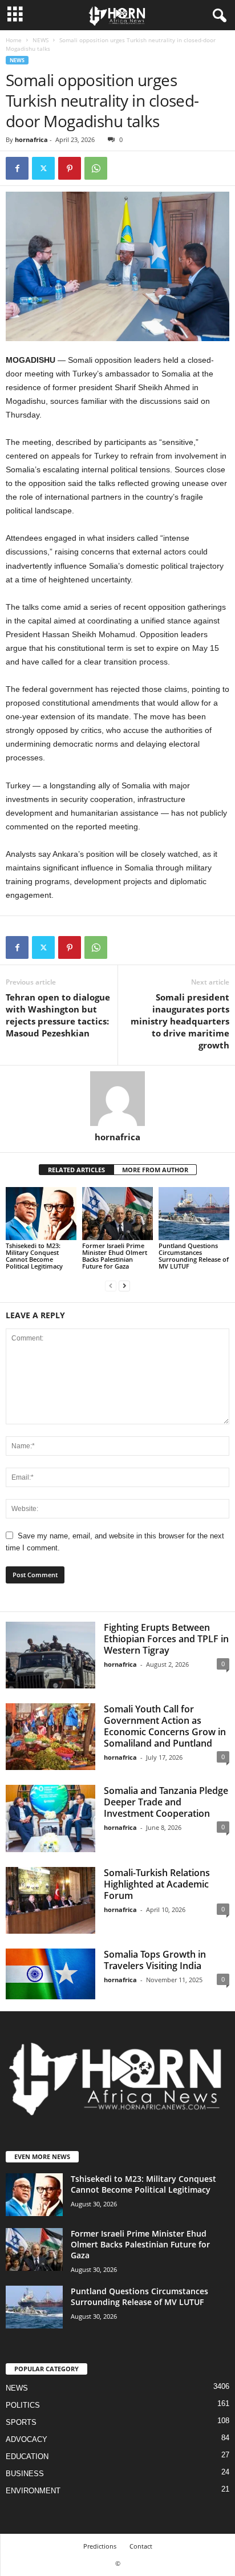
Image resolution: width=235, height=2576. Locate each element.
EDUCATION (27, 2456)
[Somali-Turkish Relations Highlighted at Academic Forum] (50, 1900)
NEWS (40, 40)
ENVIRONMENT (33, 2491)
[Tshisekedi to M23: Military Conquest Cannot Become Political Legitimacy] (41, 1214)
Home (14, 40)
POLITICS (23, 2405)
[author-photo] (117, 1099)
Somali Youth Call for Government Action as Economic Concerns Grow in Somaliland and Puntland (165, 1726)
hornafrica (31, 139)
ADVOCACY (27, 2439)
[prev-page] (111, 1285)
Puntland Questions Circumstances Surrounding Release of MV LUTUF (194, 1256)
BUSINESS (25, 2474)
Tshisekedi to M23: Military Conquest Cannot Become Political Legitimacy (34, 1256)
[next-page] (124, 1285)
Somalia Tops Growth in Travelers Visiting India (155, 1960)
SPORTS (21, 2422)
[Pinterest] (70, 168)
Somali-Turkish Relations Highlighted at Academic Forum (157, 1884)
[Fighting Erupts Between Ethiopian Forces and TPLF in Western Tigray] (50, 1655)
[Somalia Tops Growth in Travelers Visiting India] (50, 1974)
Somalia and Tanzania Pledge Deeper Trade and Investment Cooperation (166, 1802)
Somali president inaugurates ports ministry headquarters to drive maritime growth (180, 1021)
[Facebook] (17, 168)
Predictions (100, 2546)
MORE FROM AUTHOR (155, 1170)
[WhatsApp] (96, 168)
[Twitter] (43, 168)
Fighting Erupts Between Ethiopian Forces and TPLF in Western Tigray (166, 1639)
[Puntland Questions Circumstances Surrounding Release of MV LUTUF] (194, 1214)
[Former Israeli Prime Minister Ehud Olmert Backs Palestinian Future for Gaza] (117, 1214)
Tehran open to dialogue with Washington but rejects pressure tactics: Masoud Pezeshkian (58, 1015)
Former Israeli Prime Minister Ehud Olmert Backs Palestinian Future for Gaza (115, 1256)
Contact (141, 2546)
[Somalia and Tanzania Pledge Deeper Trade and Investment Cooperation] (50, 1818)
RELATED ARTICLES (76, 1170)
